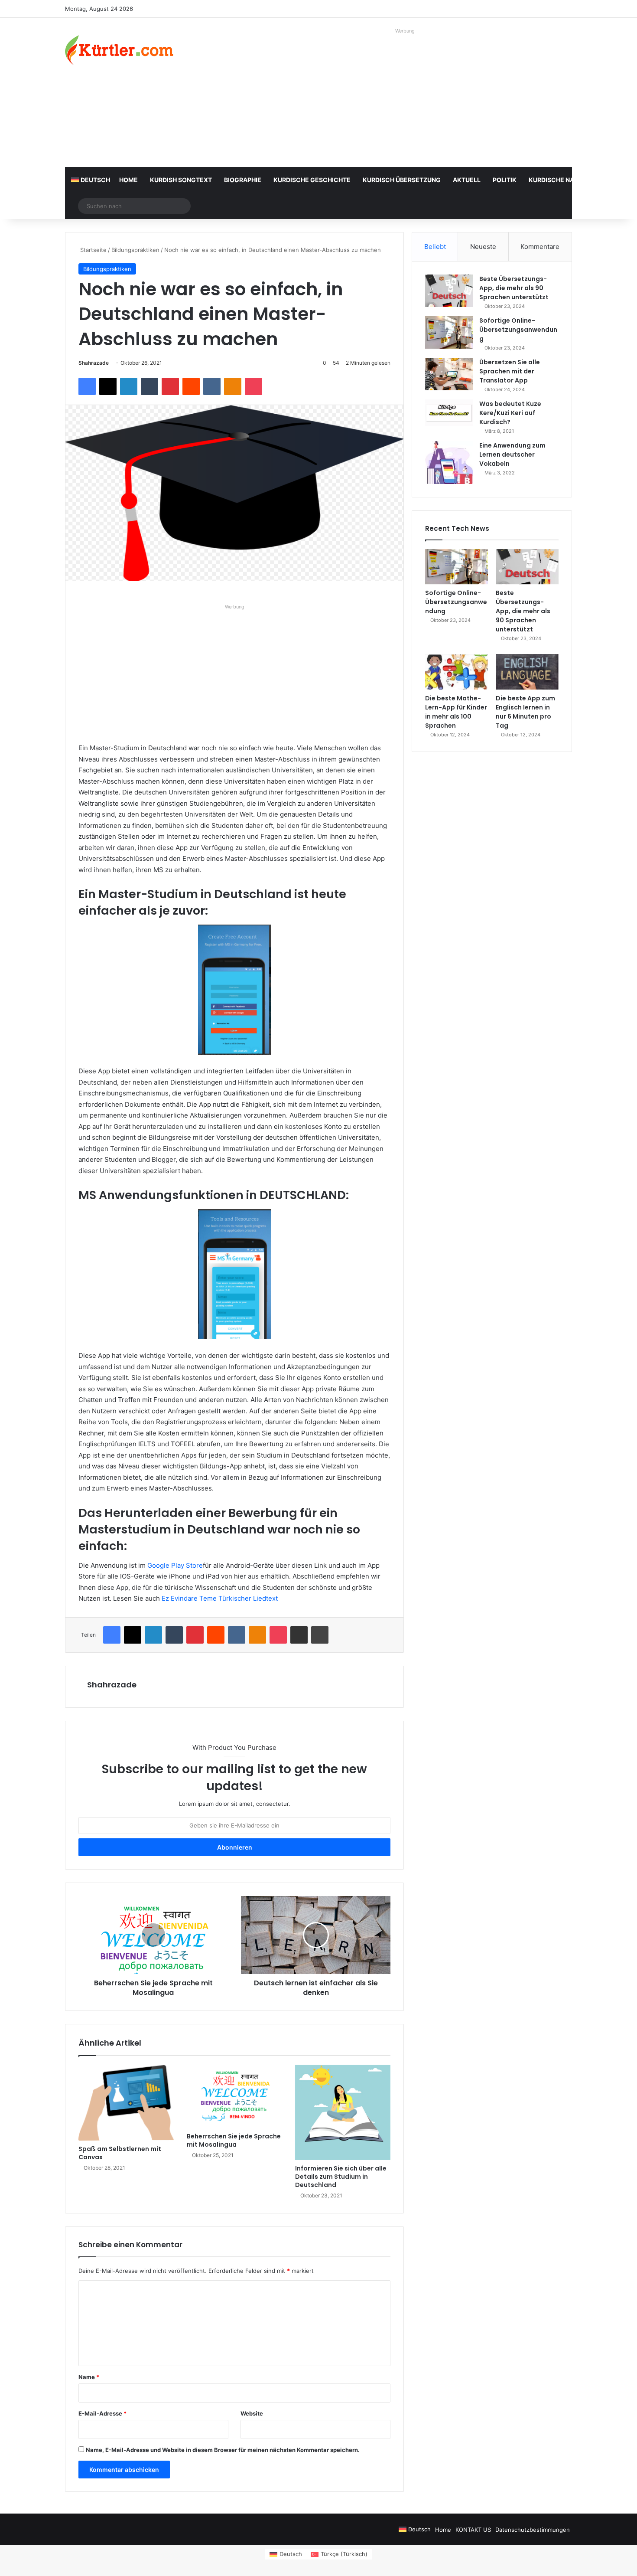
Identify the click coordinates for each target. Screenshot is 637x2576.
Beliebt (435, 247)
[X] (108, 386)
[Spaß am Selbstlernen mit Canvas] (126, 2103)
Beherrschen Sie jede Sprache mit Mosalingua (234, 2140)
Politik (505, 180)
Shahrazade (94, 363)
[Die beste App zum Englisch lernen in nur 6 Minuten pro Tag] (527, 672)
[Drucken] (320, 1635)
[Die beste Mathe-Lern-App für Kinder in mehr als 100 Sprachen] (457, 672)
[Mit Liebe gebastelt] (119, 50)
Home (128, 180)
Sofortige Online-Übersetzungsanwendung (518, 330)
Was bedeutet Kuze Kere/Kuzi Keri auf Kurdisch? (510, 413)
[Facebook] (87, 386)
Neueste (483, 247)
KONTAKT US (473, 2530)
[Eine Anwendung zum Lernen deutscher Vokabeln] (449, 463)
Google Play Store (175, 1565)
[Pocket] (253, 386)
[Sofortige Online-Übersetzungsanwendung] (449, 332)
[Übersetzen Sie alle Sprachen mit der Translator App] (449, 374)
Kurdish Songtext (181, 180)
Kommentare (540, 247)
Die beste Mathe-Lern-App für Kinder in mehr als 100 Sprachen (456, 712)
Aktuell (467, 180)
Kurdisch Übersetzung (402, 180)
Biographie (243, 180)
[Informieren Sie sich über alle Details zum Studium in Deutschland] (343, 2112)
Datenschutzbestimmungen (533, 2530)
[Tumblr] (149, 386)
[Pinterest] (170, 386)
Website (252, 2413)
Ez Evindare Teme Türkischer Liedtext (220, 1598)
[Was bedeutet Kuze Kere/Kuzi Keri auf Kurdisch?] (449, 413)
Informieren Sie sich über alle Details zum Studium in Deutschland (341, 2177)
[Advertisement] (405, 98)
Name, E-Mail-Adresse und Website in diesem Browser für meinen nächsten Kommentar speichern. (223, 2450)
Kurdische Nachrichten (569, 180)
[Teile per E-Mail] (299, 1635)
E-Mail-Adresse (102, 2413)
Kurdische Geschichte (312, 180)
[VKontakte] (212, 386)
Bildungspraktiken (135, 250)
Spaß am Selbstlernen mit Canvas (120, 2153)
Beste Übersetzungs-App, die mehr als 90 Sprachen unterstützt (514, 288)
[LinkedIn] (129, 386)
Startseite (93, 250)
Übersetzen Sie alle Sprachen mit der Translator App (510, 371)
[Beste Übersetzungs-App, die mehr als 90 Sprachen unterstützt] (449, 291)
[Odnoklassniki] (233, 386)
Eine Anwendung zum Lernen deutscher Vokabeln (512, 454)
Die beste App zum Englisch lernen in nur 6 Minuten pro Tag (525, 712)
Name (89, 2377)
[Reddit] (191, 386)
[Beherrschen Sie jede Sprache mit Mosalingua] (234, 2097)
